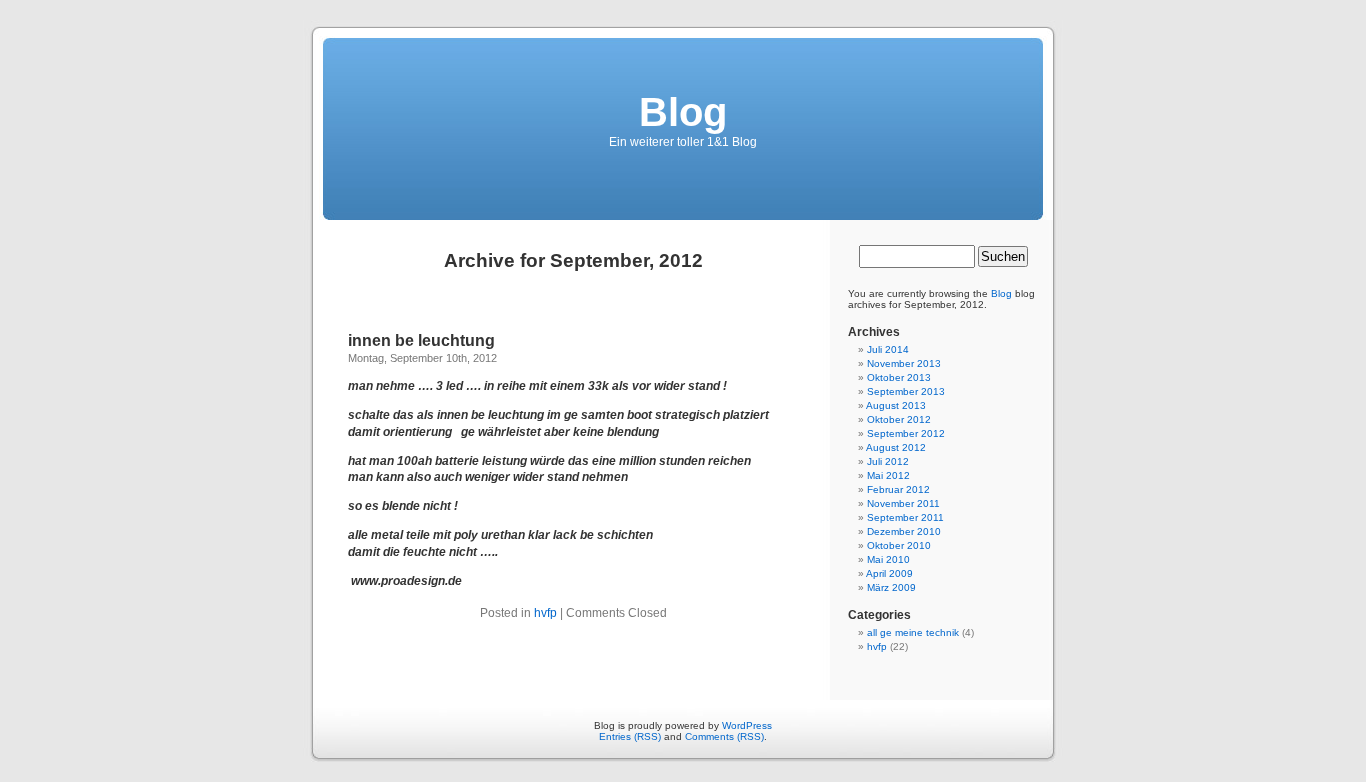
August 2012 (896, 447)
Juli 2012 (888, 461)
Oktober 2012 (899, 419)
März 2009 (891, 587)
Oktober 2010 (899, 545)
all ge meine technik (913, 632)
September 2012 (906, 433)
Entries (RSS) (630, 736)
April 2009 (889, 573)
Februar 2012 (898, 489)
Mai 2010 (888, 559)
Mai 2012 (888, 475)
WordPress (747, 725)
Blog (683, 112)
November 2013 (904, 363)
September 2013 (906, 391)
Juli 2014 (888, 349)
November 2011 (903, 503)
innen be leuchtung (421, 340)
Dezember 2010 (904, 531)
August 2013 (896, 405)
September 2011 (905, 517)
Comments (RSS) (724, 736)
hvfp (545, 613)
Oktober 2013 (899, 377)
